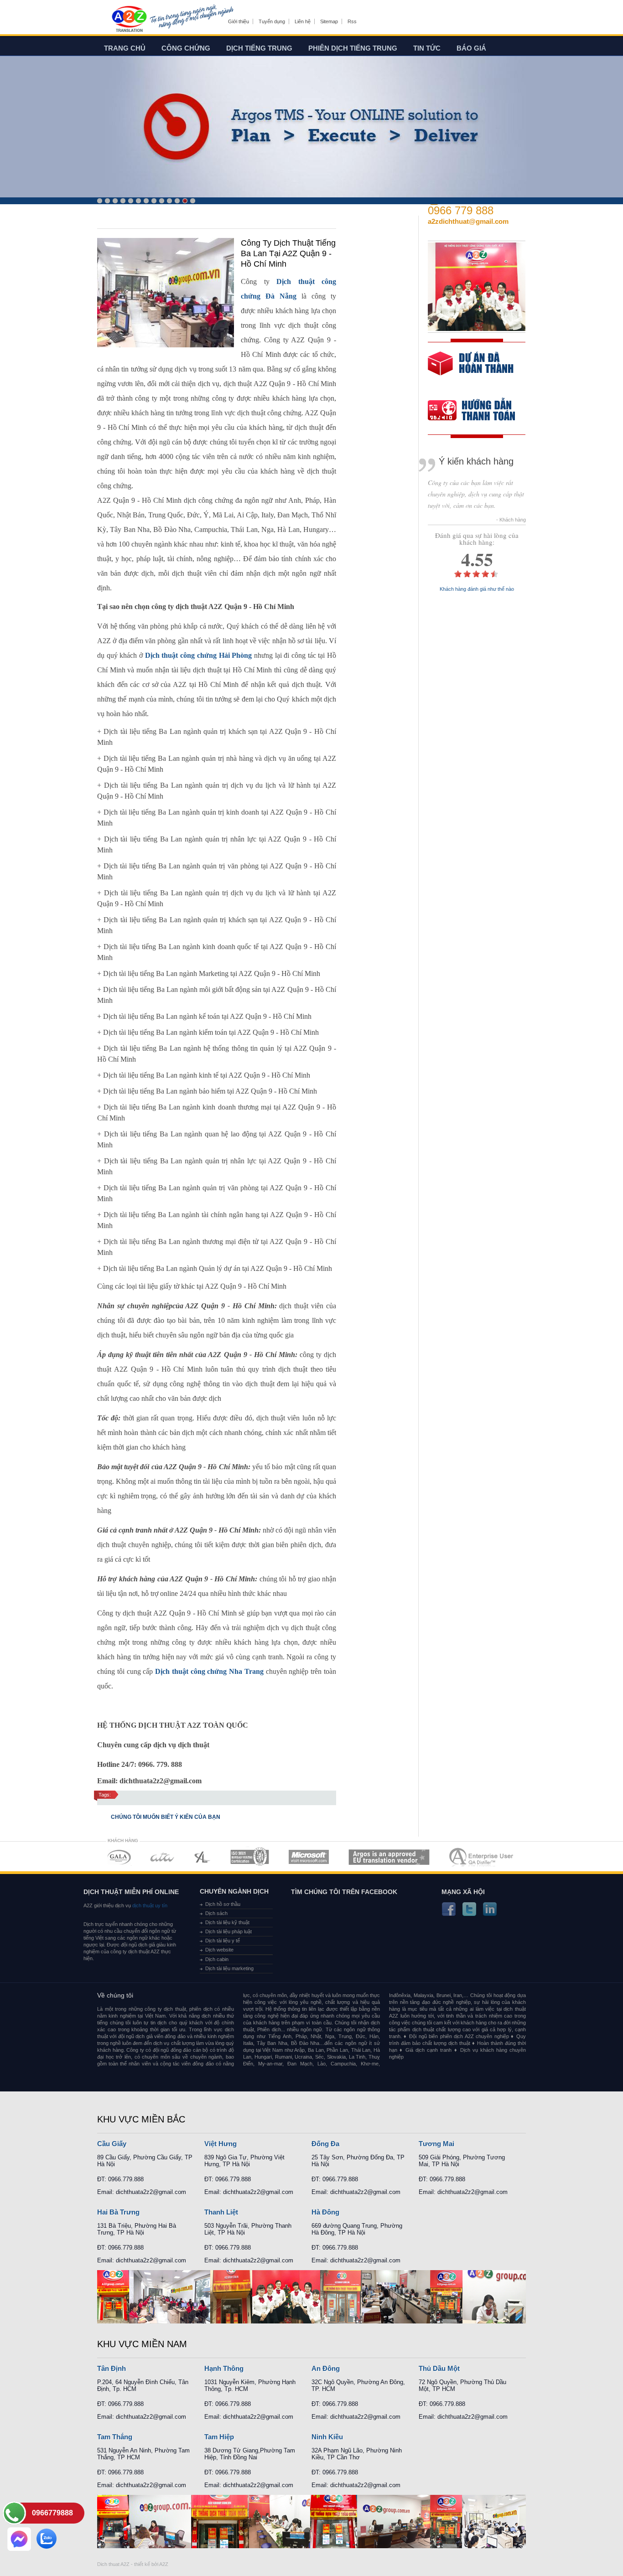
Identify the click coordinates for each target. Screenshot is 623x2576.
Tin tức (427, 48)
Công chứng (186, 48)
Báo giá (471, 48)
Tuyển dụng (272, 21)
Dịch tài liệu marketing (229, 1968)
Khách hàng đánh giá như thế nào (477, 589)
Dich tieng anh (129, 20)
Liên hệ (303, 21)
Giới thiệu (239, 21)
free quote (471, 370)
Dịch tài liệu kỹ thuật (227, 1922)
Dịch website (219, 1950)
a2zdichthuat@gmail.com (468, 221)
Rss (352, 21)
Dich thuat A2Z (113, 2564)
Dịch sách (216, 1913)
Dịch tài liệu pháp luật (228, 1931)
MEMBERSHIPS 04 (250, 1857)
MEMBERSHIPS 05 (309, 1857)
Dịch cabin (217, 1959)
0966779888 (52, 2513)
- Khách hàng (511, 520)
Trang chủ (125, 48)
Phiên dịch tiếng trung (353, 48)
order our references (479, 411)
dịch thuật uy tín (149, 1905)
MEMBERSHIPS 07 (482, 1857)
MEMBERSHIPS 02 (162, 1857)
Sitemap (329, 21)
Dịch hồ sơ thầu (223, 1904)
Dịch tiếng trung (259, 48)
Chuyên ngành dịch (234, 1891)
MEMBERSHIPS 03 (202, 1857)
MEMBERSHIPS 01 (119, 1857)
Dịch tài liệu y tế (223, 1941)
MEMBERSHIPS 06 (389, 1857)
